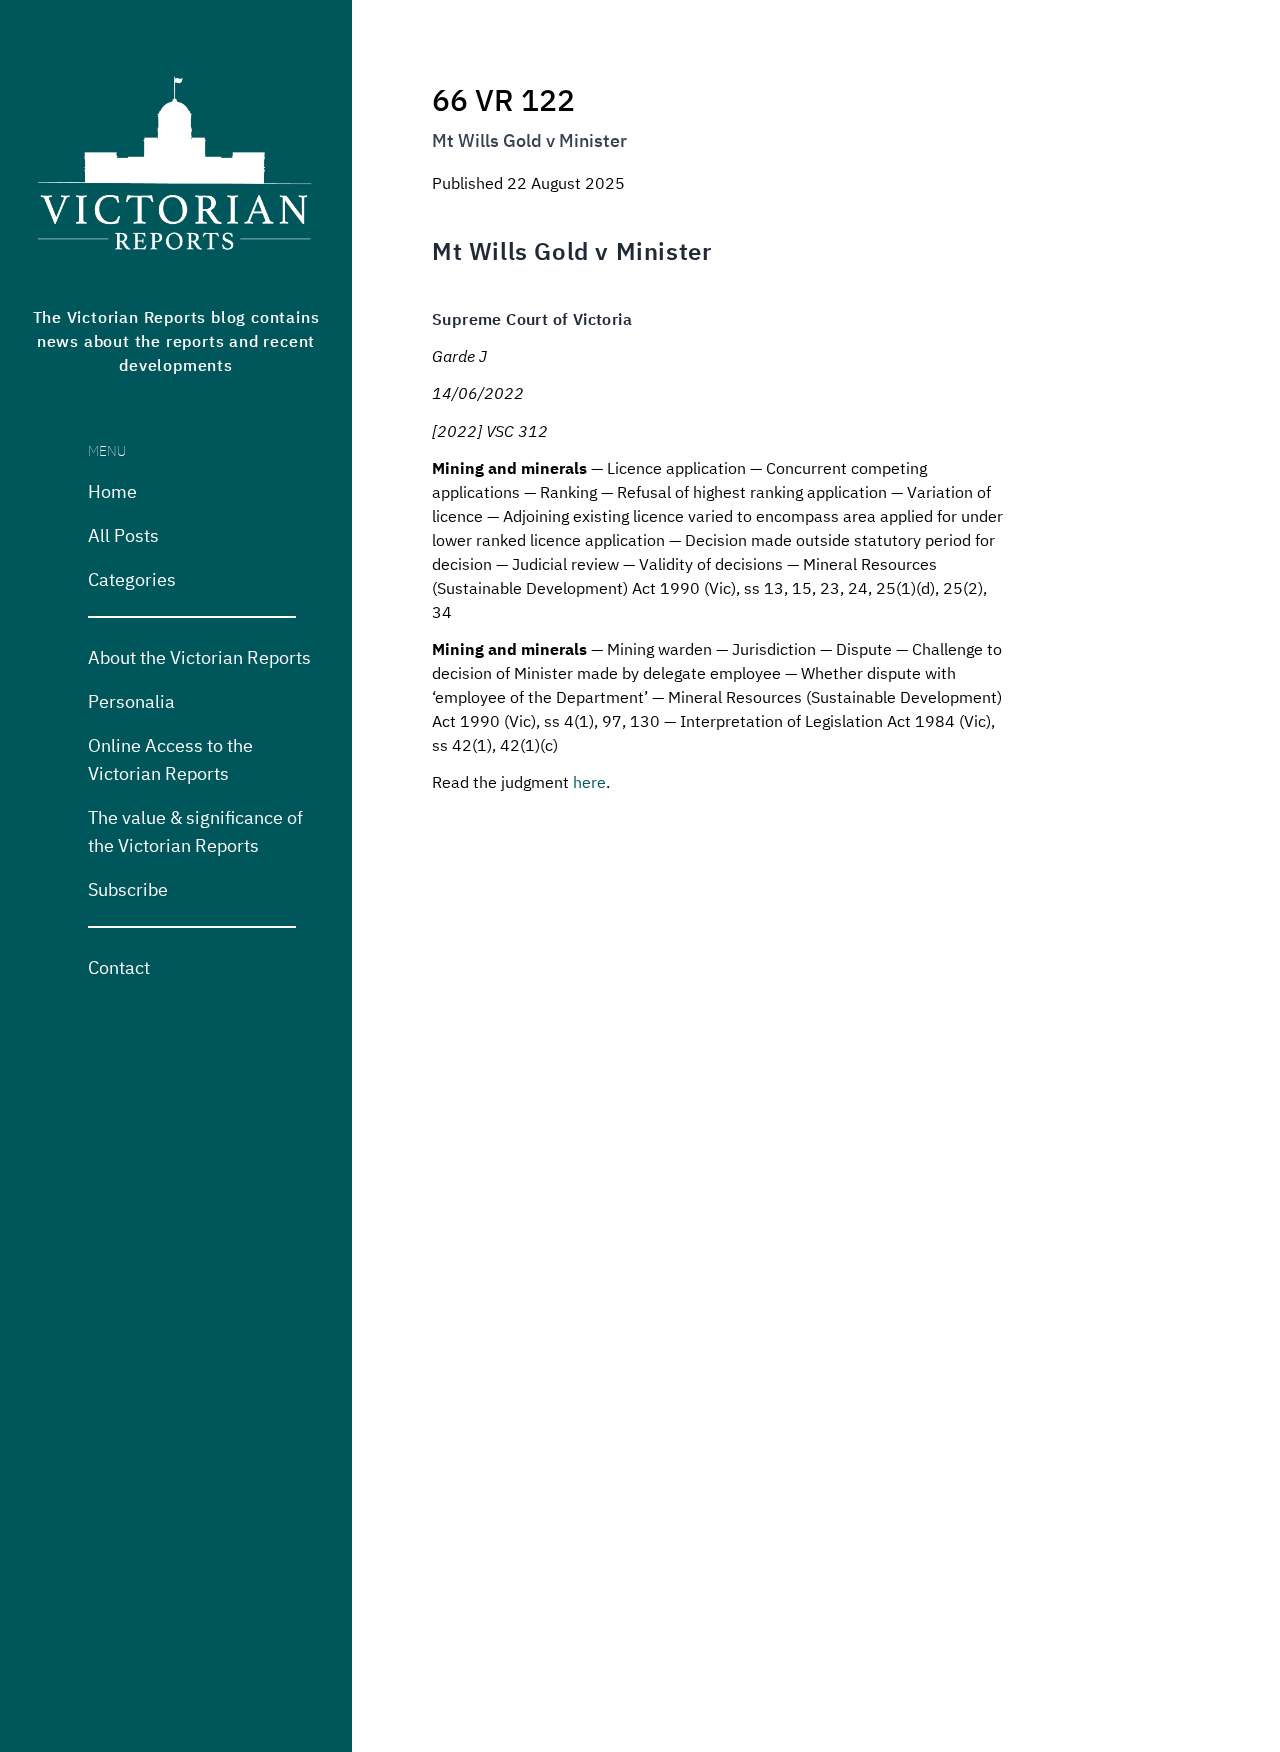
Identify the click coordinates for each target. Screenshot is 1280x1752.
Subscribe (128, 888)
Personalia (131, 700)
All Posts (123, 534)
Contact (119, 966)
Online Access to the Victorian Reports (170, 758)
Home (112, 490)
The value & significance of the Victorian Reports (195, 830)
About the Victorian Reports (199, 656)
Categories (132, 578)
